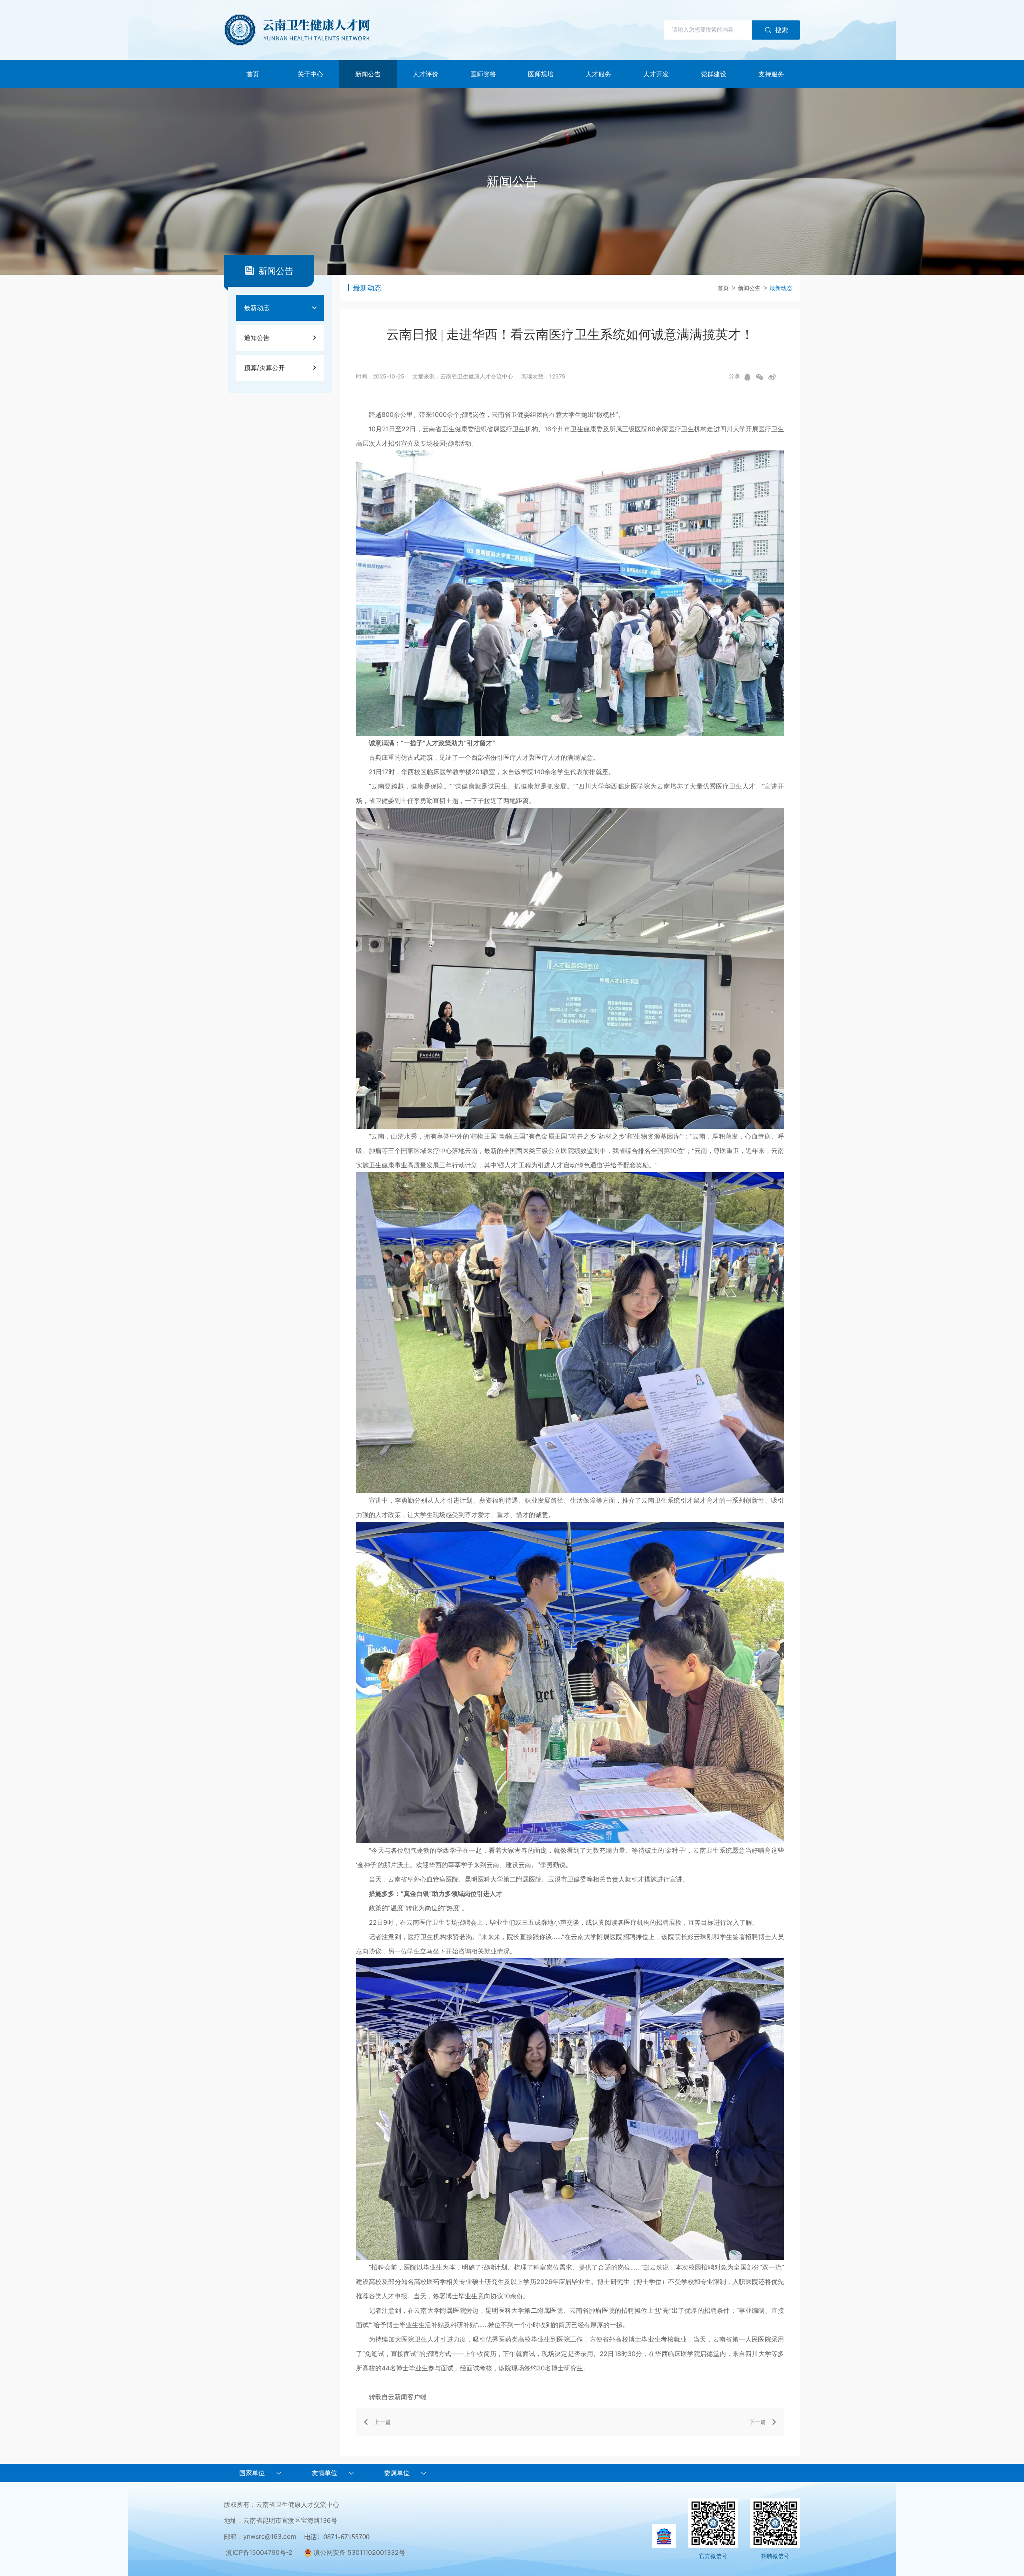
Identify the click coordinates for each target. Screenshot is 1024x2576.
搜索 (782, 30)
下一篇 (758, 2422)
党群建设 (714, 74)
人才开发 (656, 74)
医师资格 (483, 74)
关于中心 (310, 74)
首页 (253, 74)
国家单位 (252, 2473)
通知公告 (257, 338)
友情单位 (324, 2473)
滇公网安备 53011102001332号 (358, 2552)
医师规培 (541, 74)
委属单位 (397, 2473)
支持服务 (771, 74)
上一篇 (382, 2422)
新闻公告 (368, 74)
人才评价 (426, 74)
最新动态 (257, 308)
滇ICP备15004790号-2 (259, 2552)
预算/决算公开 (264, 368)
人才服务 (598, 74)
